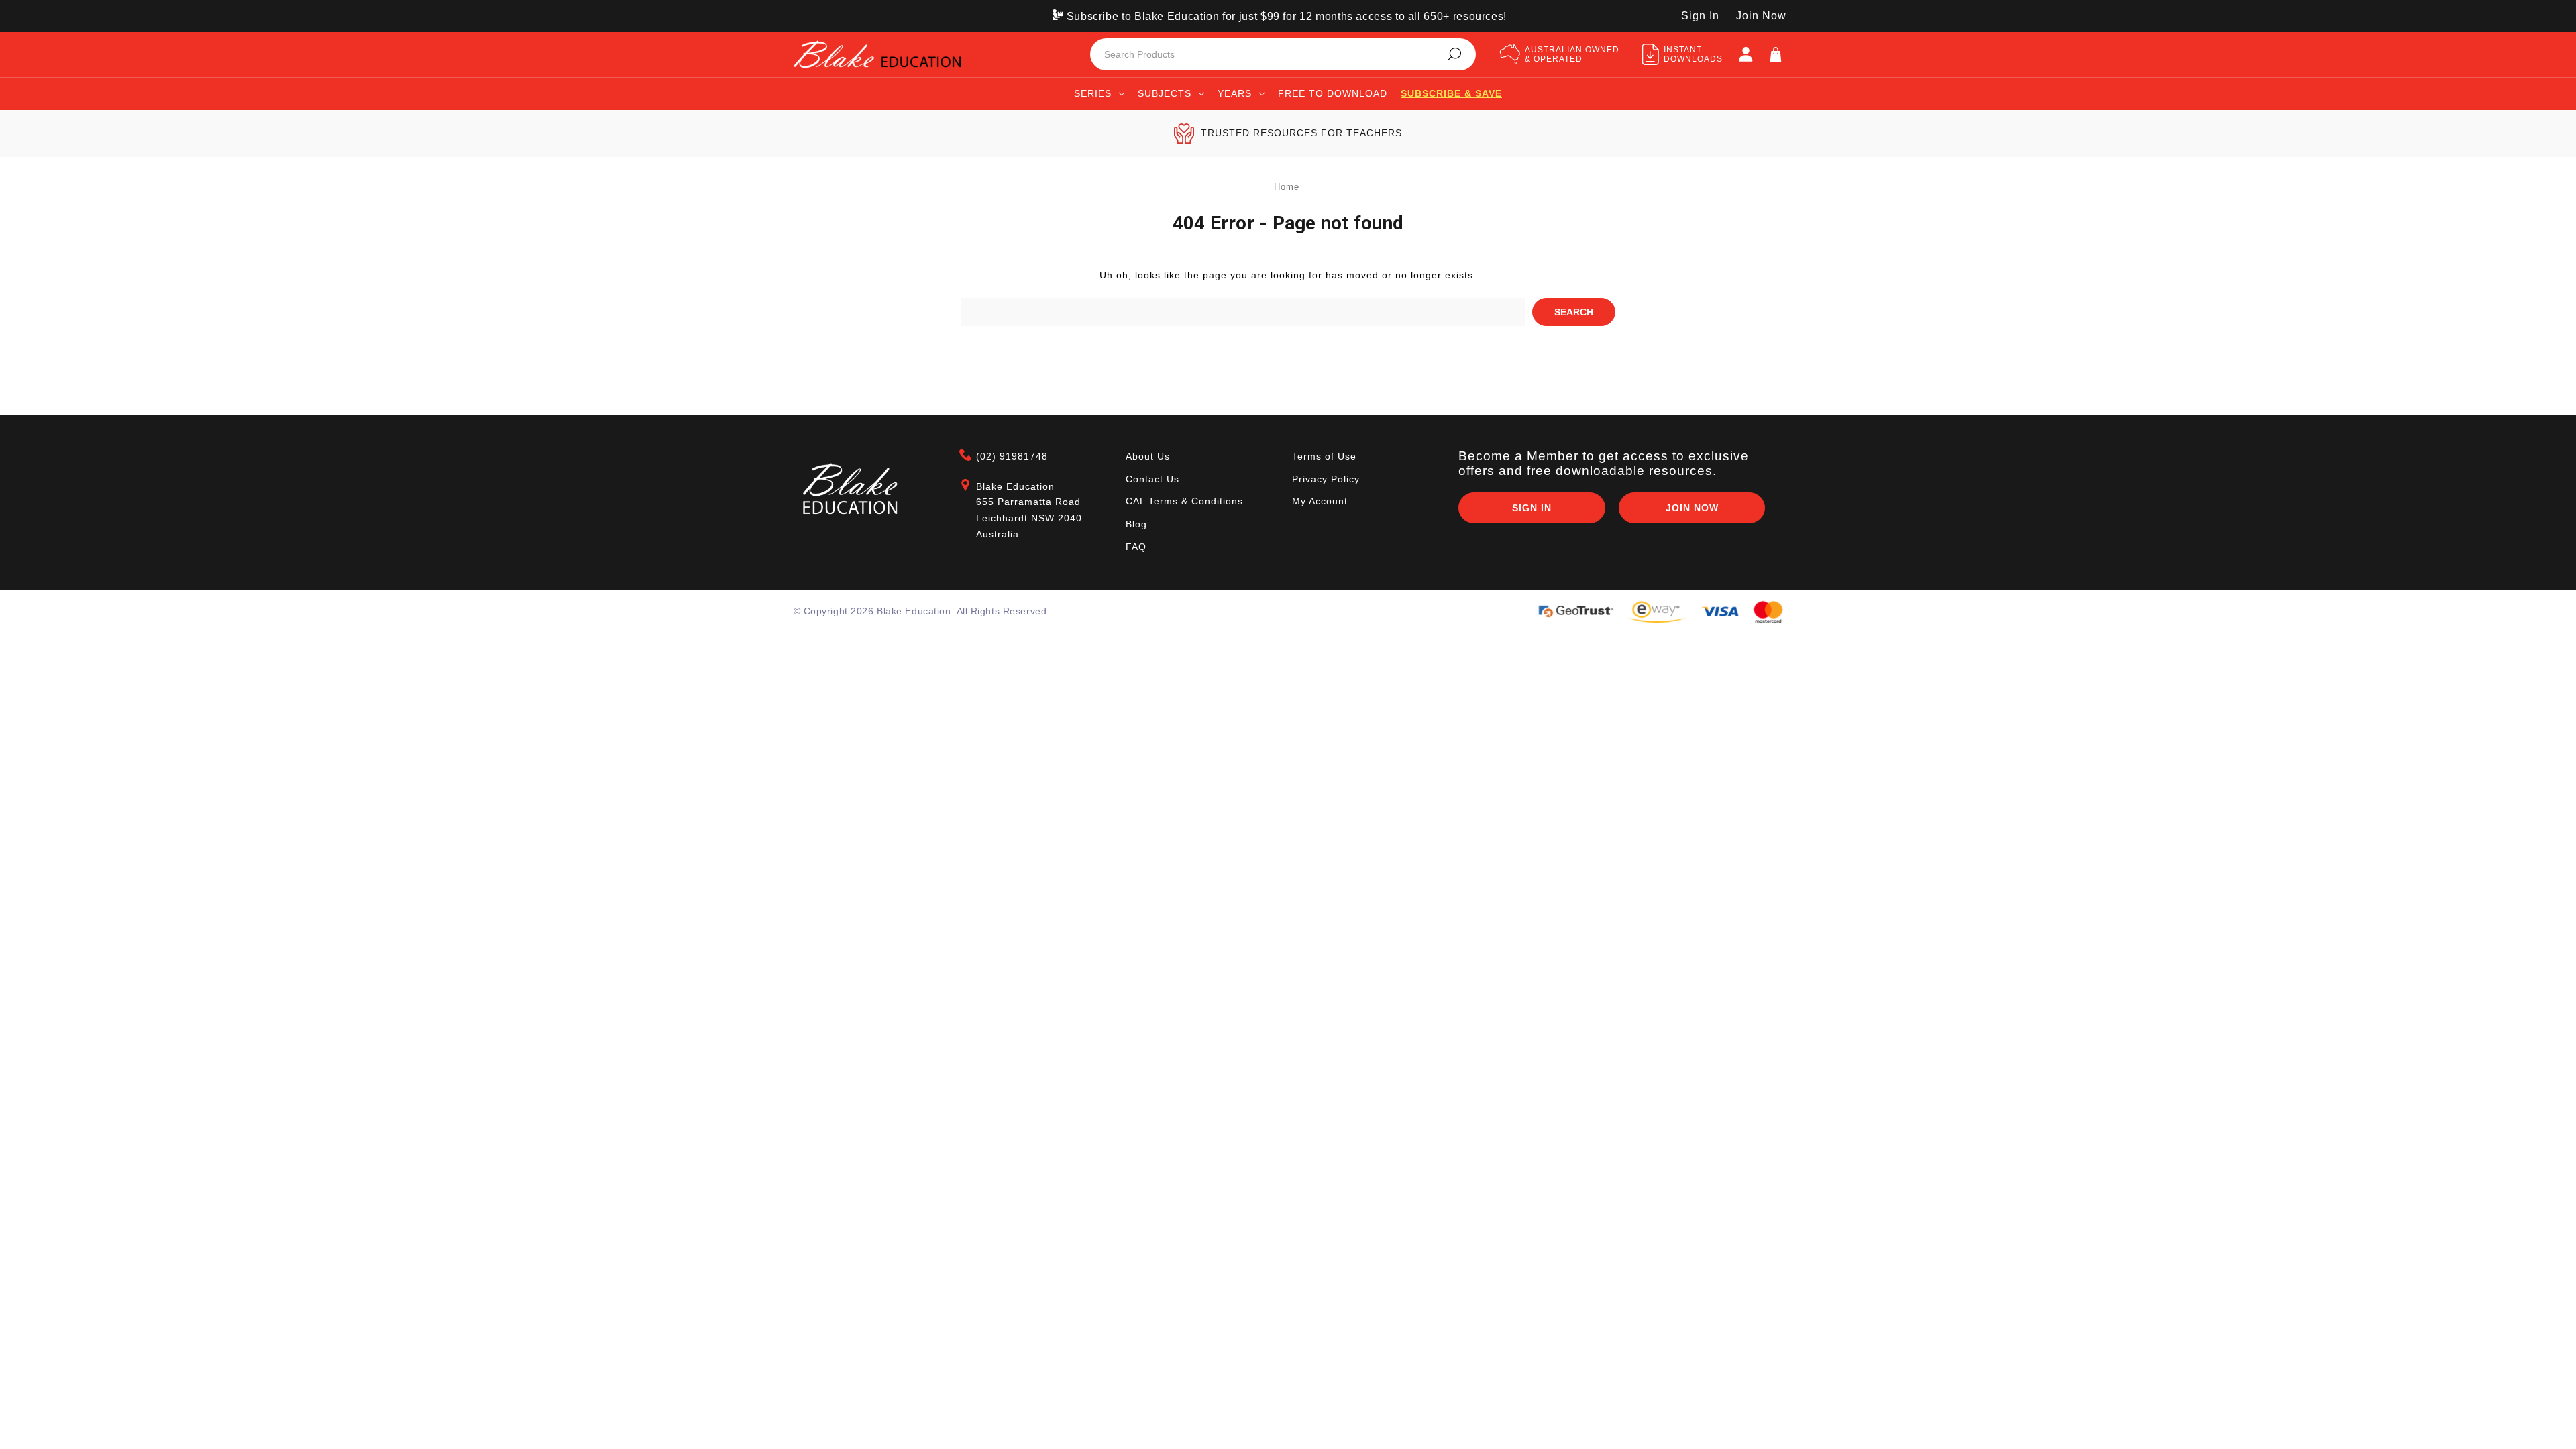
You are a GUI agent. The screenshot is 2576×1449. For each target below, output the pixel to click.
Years (1235, 93)
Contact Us (1152, 479)
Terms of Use (1324, 456)
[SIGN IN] (1746, 54)
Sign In (1700, 16)
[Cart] (1776, 54)
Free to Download (1333, 93)
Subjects (1165, 93)
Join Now (1761, 16)
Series (1093, 93)
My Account (1320, 501)
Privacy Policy (1326, 479)
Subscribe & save (1451, 93)
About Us (1148, 456)
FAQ (1136, 547)
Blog (1136, 524)
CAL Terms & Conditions (1184, 501)
